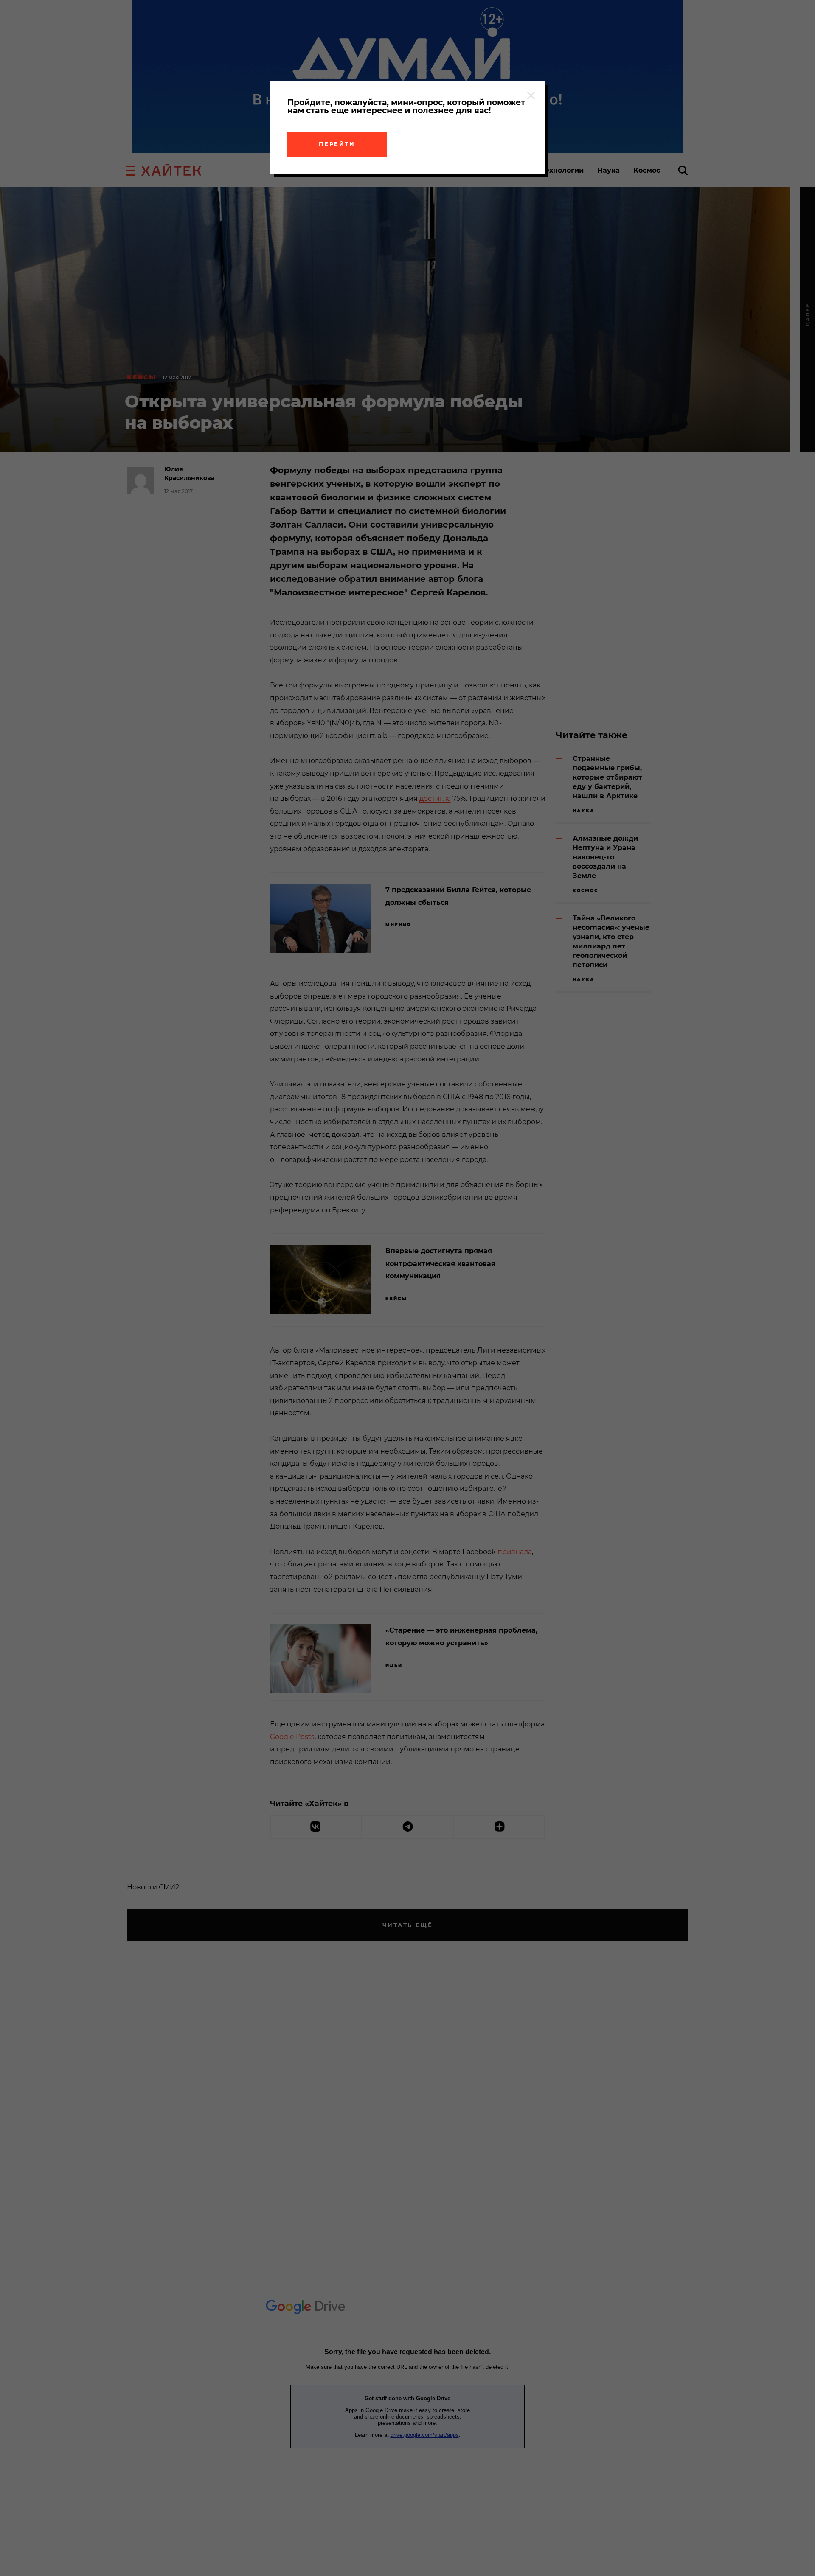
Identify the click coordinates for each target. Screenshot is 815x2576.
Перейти (337, 144)
